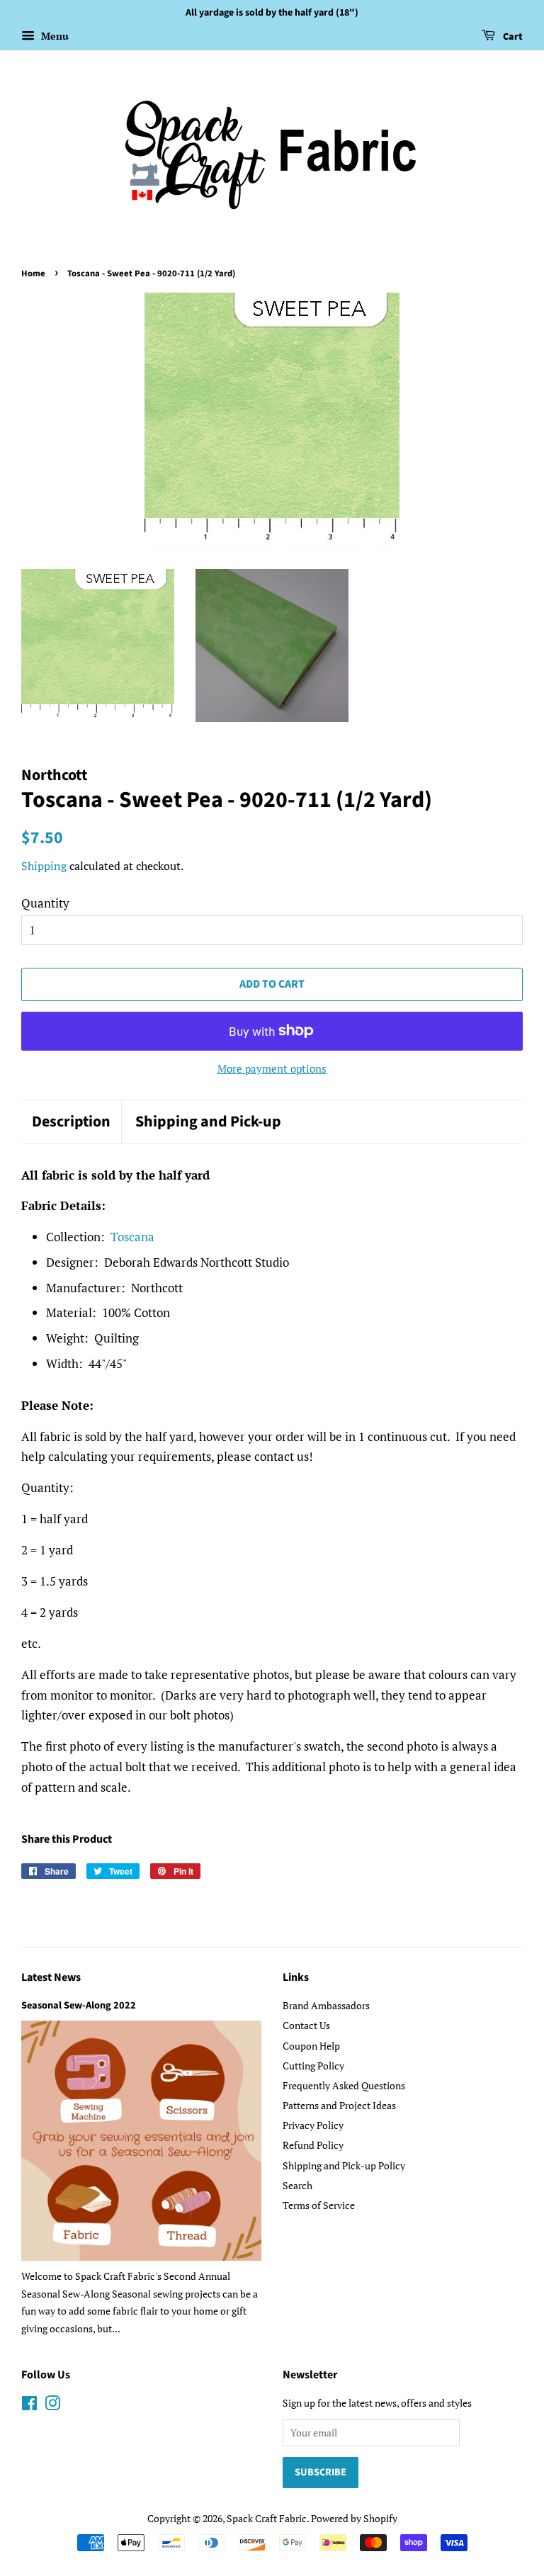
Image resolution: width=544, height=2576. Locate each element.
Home (33, 273)
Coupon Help (311, 2046)
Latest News (51, 1977)
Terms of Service (319, 2205)
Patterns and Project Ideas (339, 2105)
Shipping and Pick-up (208, 1122)
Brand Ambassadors (326, 2005)
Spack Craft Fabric (267, 2518)
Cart (512, 37)
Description (71, 1122)
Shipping (44, 866)
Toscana (132, 1237)
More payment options (272, 1068)
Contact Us (306, 2025)
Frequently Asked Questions (344, 2085)
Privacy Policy (313, 2125)
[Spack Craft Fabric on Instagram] (52, 2406)
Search (297, 2185)
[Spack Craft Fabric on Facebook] (29, 2406)
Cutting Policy (313, 2066)
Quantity (45, 903)
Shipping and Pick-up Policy (344, 2165)
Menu (53, 36)
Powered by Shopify (354, 2518)
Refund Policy (313, 2145)
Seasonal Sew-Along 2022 (79, 2005)
